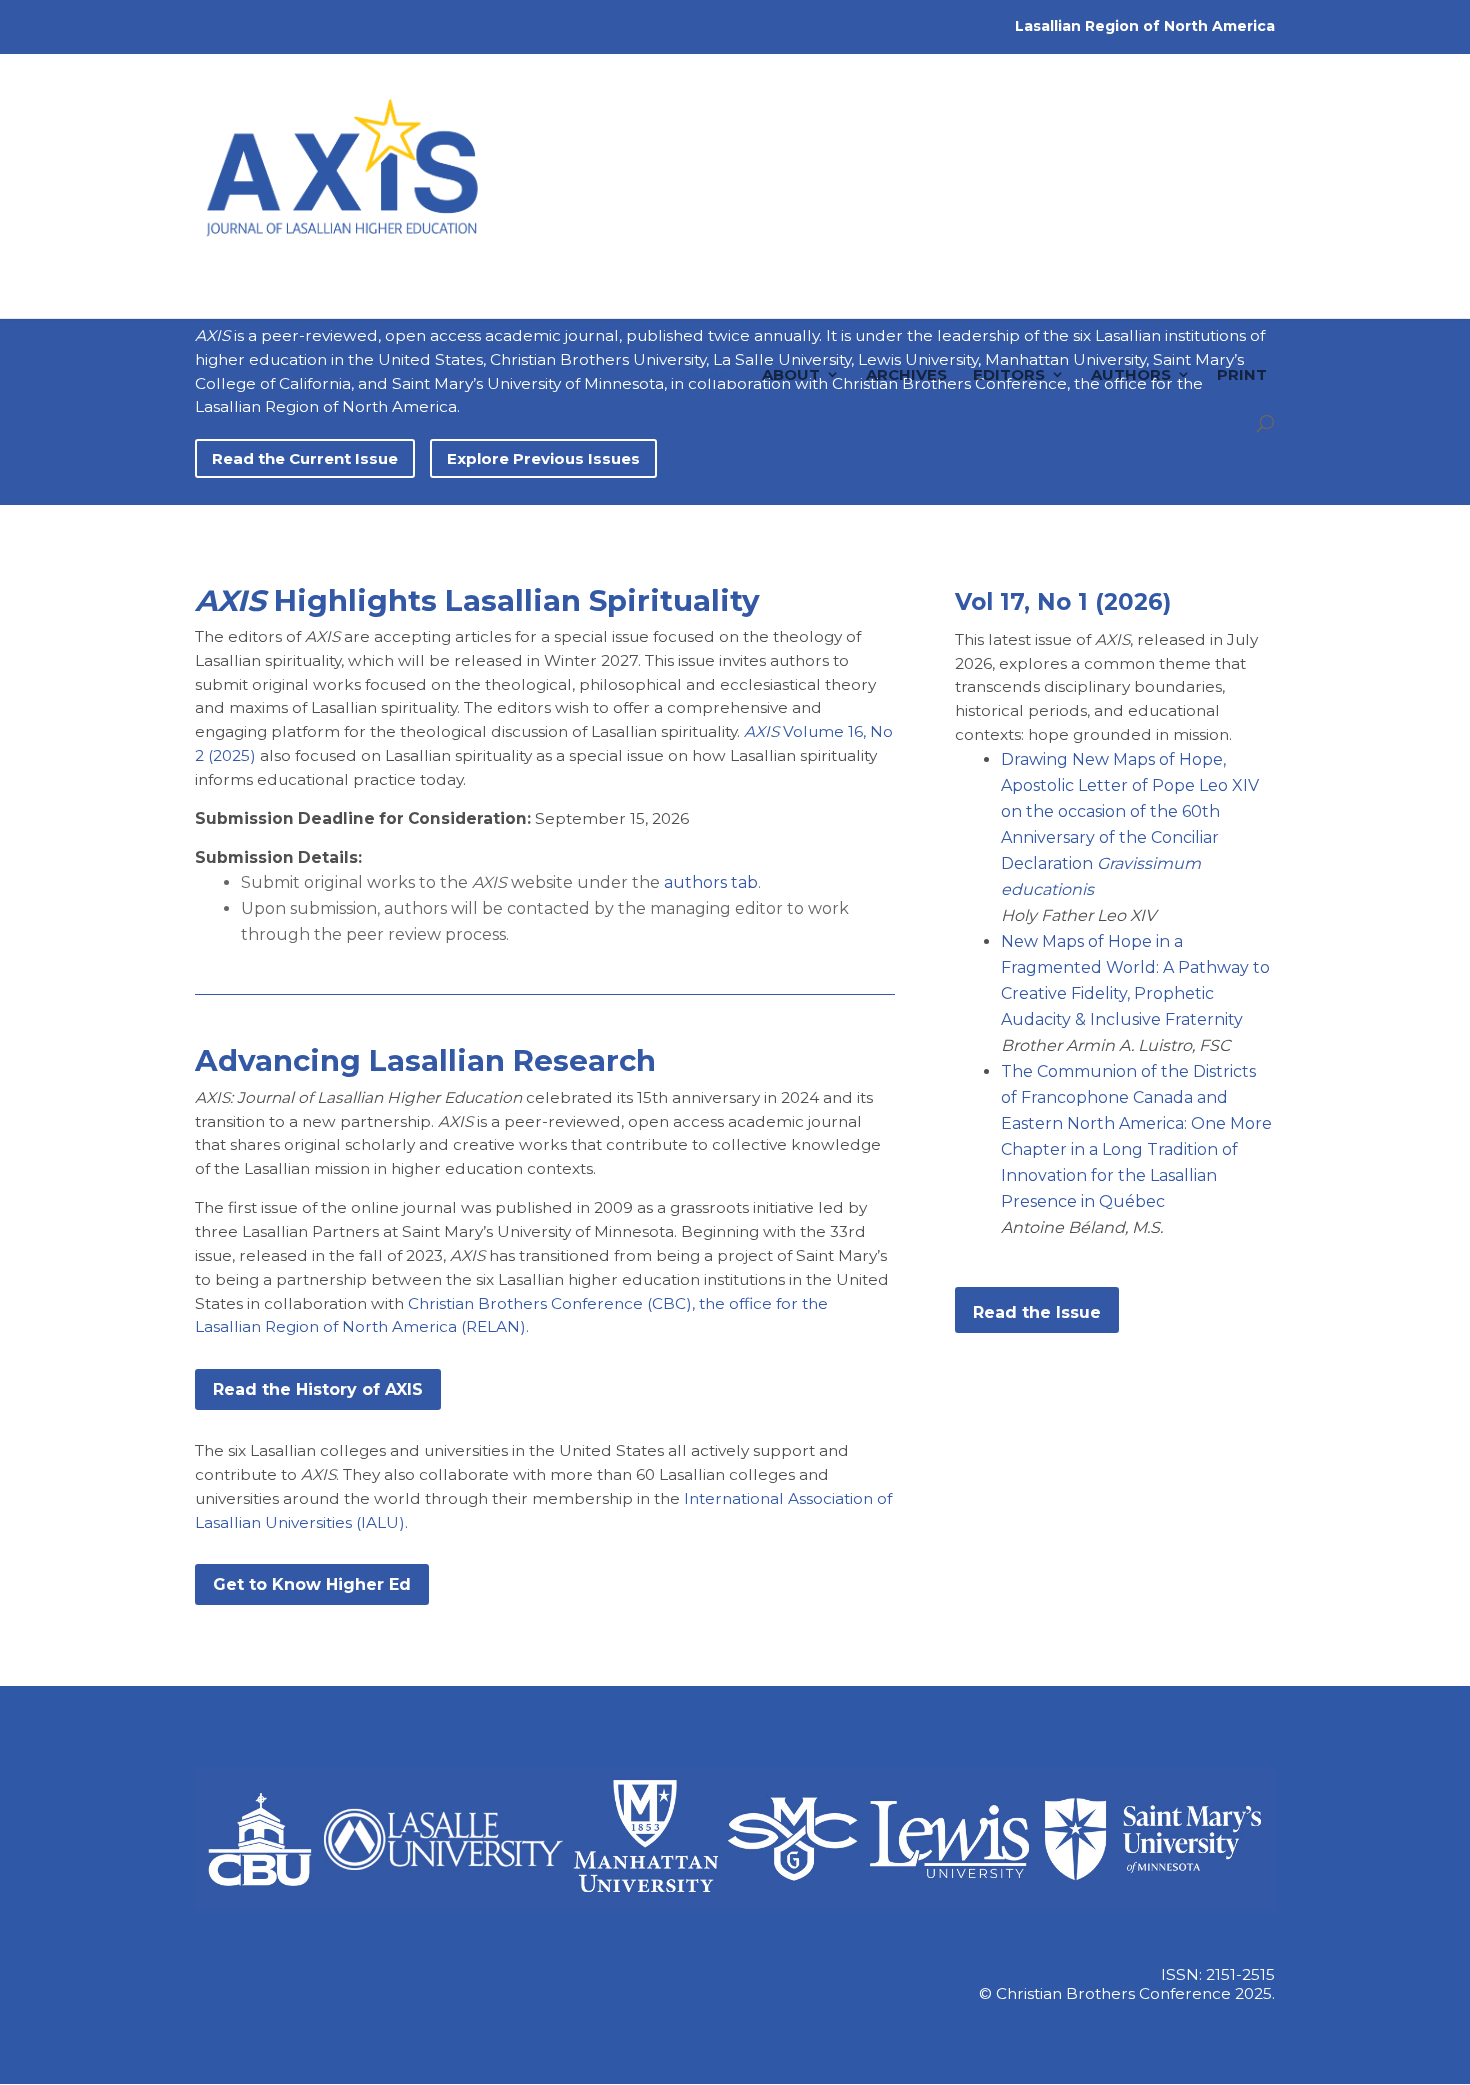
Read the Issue (1037, 1312)
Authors (1131, 275)
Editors (1009, 275)
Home (711, 275)
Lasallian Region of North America (1145, 26)
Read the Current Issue (305, 458)
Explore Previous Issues (543, 458)
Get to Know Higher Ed (312, 1584)
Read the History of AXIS (318, 1389)
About (791, 275)
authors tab (711, 882)
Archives (906, 275)
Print (1242, 275)
